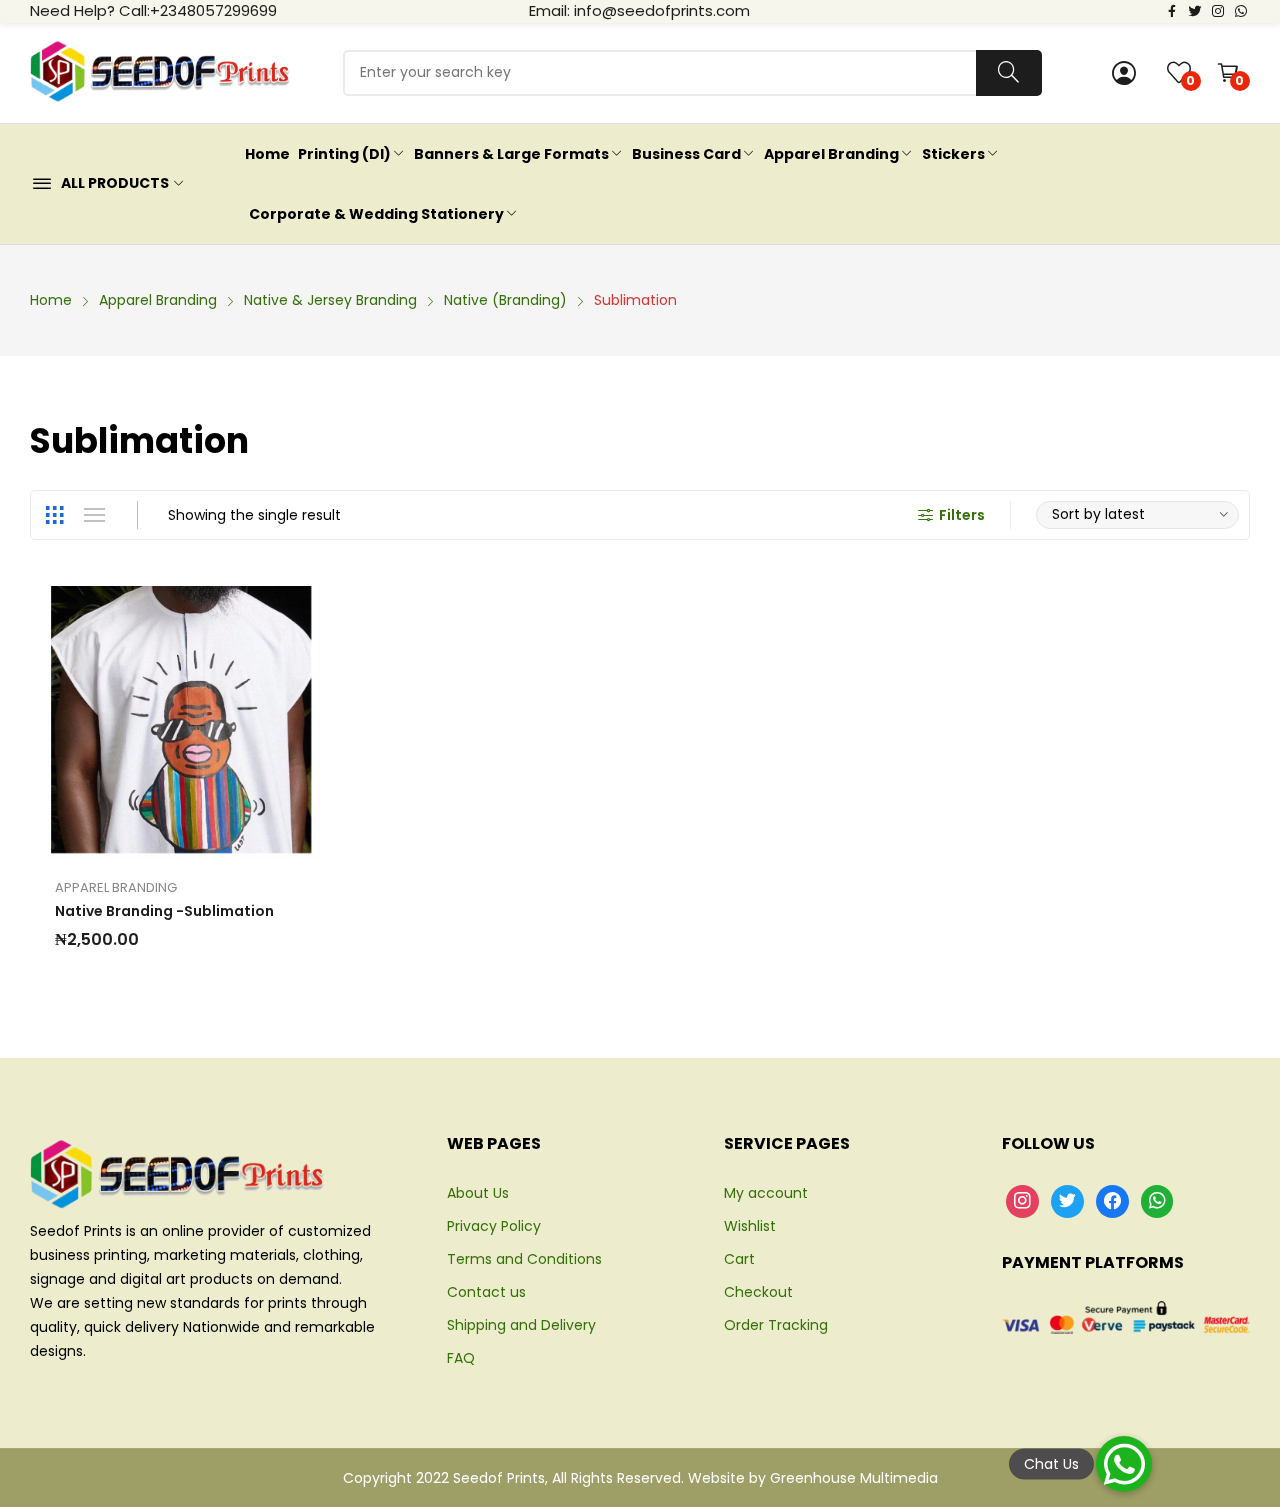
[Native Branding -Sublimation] (182, 720)
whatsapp (1241, 10)
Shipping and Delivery (521, 1325)
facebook (1172, 10)
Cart (739, 1259)
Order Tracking (776, 1325)
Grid (54, 515)
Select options (115, 720)
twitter (1195, 10)
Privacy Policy (494, 1226)
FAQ (461, 1358)
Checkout (758, 1292)
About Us (478, 1193)
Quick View (250, 720)
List (94, 515)
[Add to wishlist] (160, 720)
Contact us (486, 1292)
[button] (1124, 1464)
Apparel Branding (116, 887)
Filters (962, 515)
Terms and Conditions (524, 1259)
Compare (205, 720)
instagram (1218, 10)
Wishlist (750, 1226)
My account (766, 1193)
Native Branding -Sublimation (164, 911)
